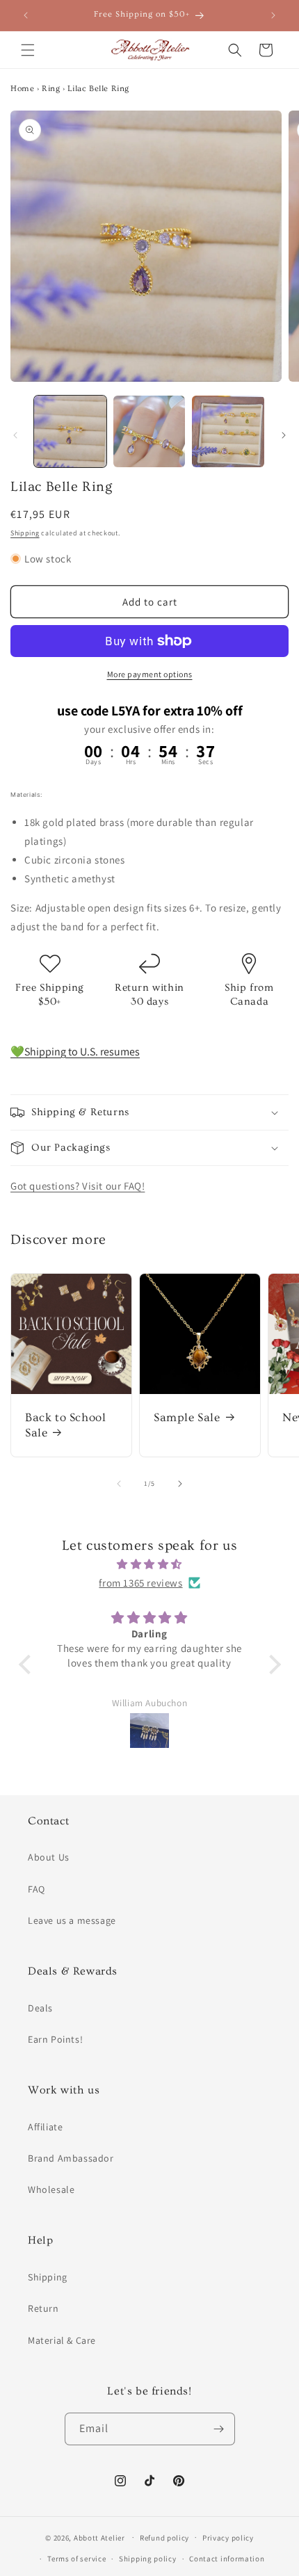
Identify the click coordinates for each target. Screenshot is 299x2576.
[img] (150, 1564)
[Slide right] (284, 435)
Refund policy (164, 2538)
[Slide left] (15, 435)
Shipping (25, 533)
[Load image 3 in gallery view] (228, 432)
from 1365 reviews (140, 1583)
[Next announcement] (273, 15)
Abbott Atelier (99, 2537)
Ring (51, 89)
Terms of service (76, 2559)
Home (22, 89)
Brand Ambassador (71, 2158)
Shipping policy (148, 2559)
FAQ (37, 1889)
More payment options (150, 674)
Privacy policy (228, 2538)
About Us (49, 1857)
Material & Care (62, 2340)
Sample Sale (187, 1417)
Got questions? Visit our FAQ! (78, 1186)
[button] (28, 50)
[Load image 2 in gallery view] (149, 432)
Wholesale (51, 2189)
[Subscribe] (219, 2429)
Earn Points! (55, 2039)
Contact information (227, 2559)
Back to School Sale (65, 1425)
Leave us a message (72, 1920)
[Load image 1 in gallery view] (70, 432)
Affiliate (45, 2127)
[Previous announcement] (26, 15)
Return (43, 2308)
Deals (40, 2008)
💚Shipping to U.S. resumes (75, 1052)
